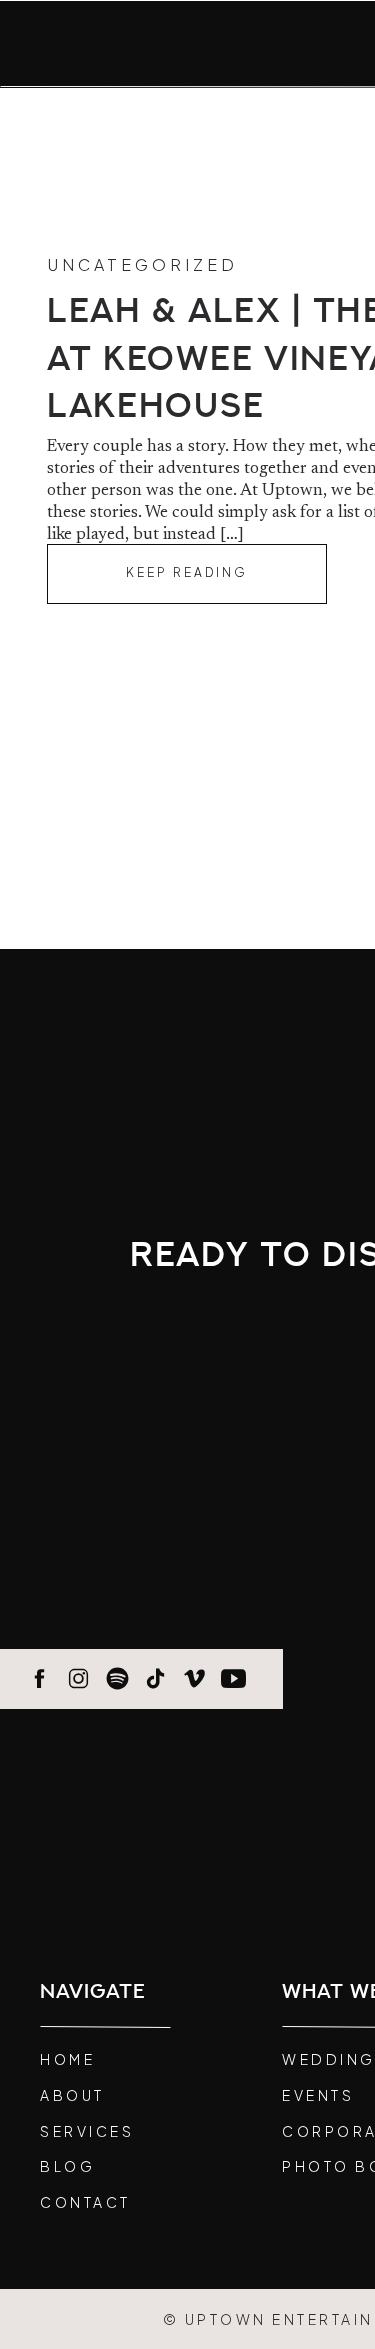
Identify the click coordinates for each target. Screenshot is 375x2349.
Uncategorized (142, 264)
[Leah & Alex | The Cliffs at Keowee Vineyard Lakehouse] (187, 574)
